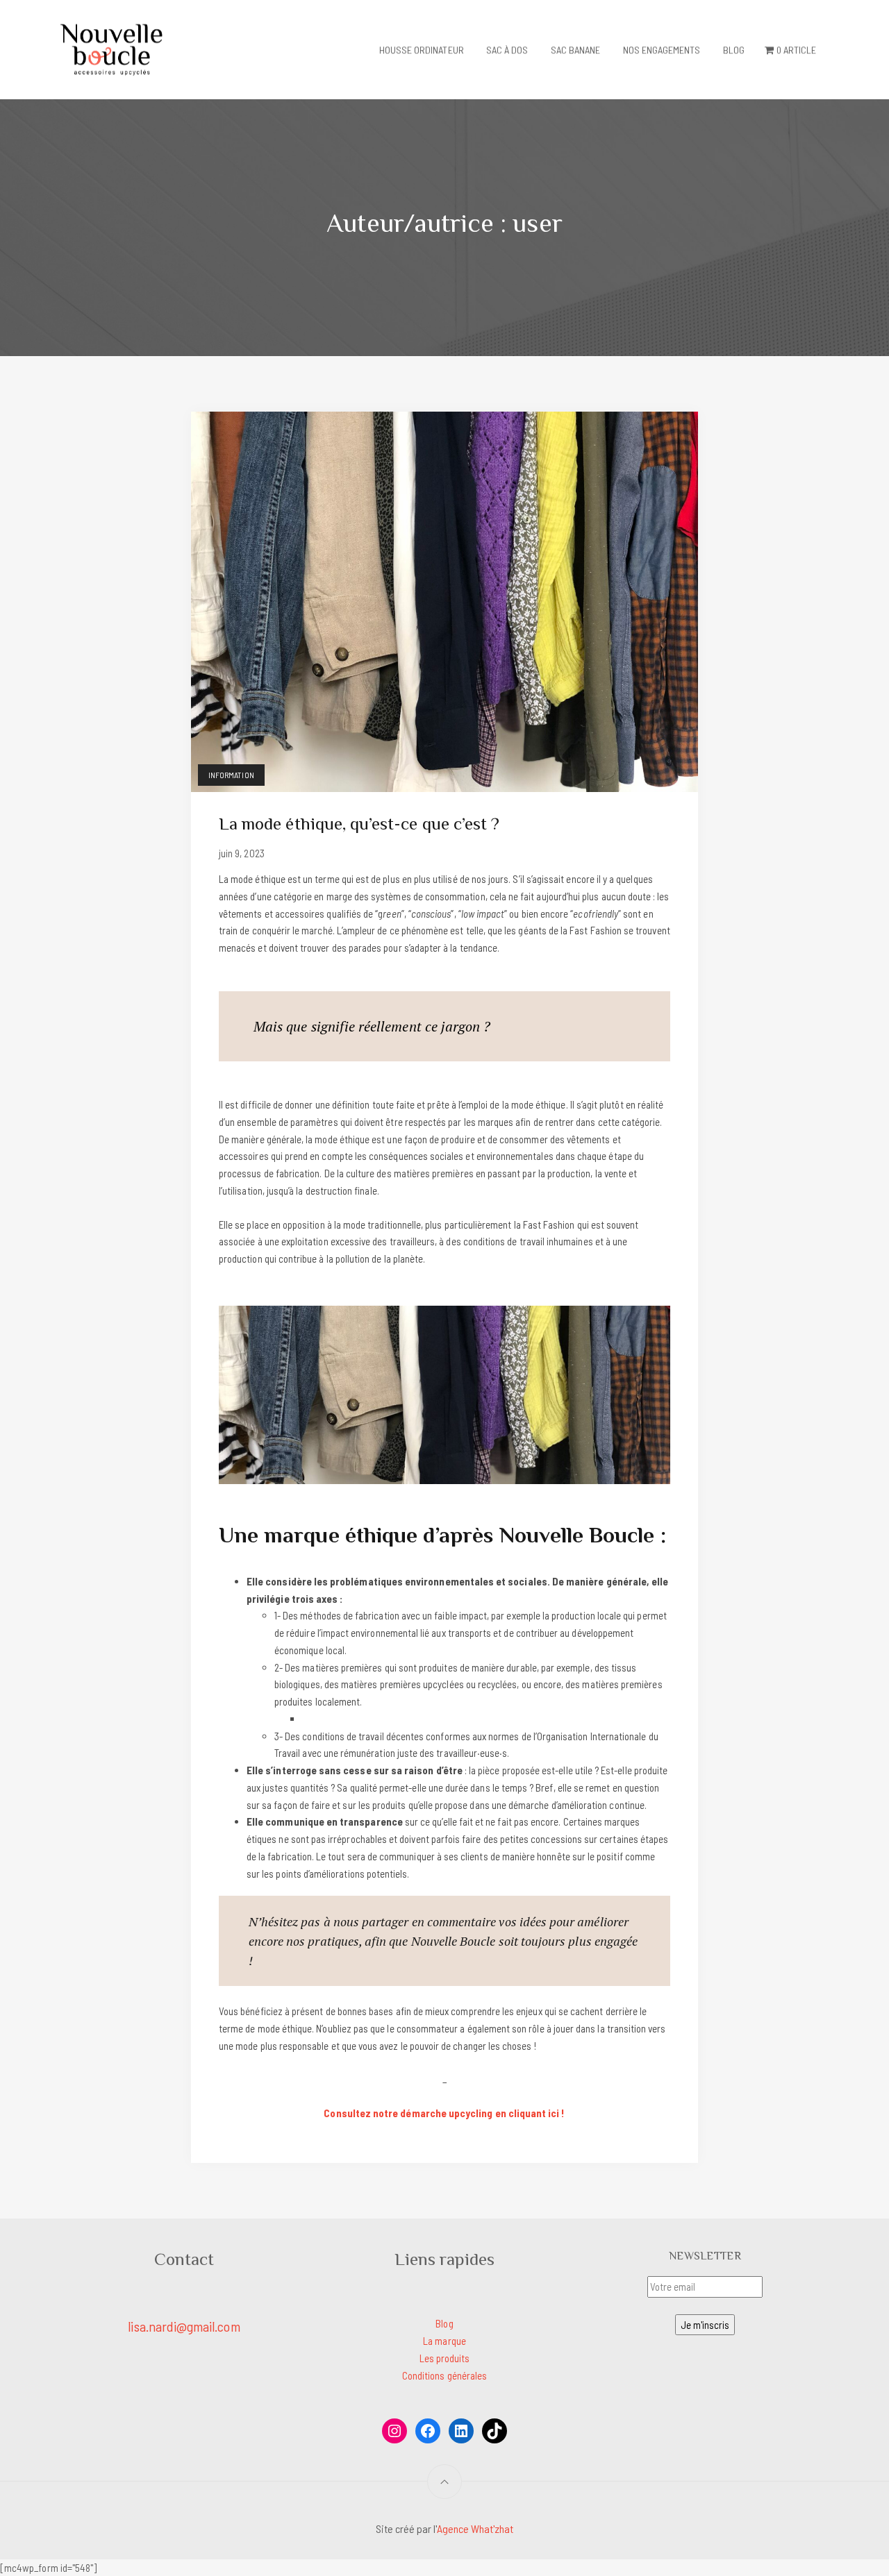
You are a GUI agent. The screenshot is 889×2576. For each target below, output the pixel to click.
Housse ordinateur (422, 50)
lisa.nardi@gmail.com (184, 2326)
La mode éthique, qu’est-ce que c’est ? (359, 824)
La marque (444, 2341)
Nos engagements (662, 50)
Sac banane (576, 50)
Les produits (445, 2358)
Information (231, 775)
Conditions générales (444, 2375)
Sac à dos (507, 50)
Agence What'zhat (475, 2528)
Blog (734, 50)
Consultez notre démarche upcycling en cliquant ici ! (444, 2113)
